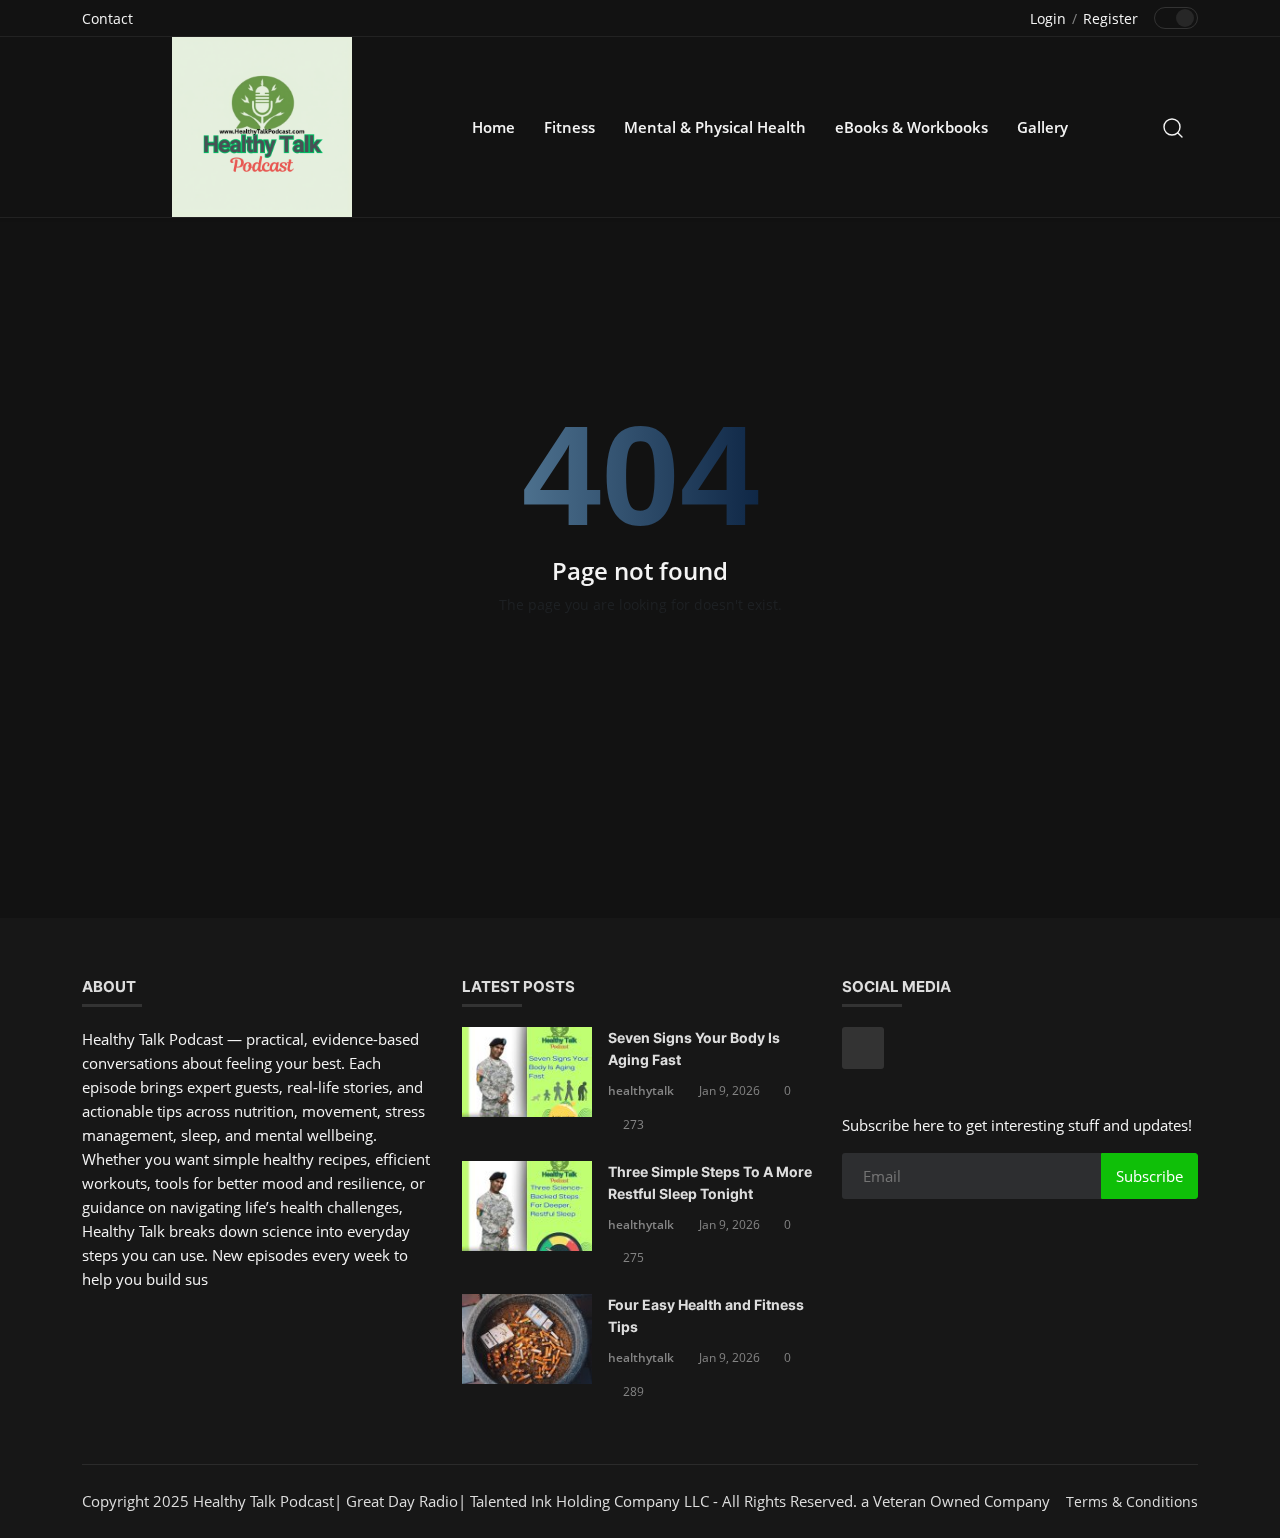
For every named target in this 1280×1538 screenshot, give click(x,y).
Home (493, 127)
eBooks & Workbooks (911, 127)
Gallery (1042, 127)
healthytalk (641, 1090)
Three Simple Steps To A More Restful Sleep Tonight (710, 1182)
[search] (1173, 127)
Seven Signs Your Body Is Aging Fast (694, 1048)
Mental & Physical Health (715, 127)
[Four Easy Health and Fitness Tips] (527, 1339)
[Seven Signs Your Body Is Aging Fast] (527, 1072)
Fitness (569, 127)
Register (1110, 18)
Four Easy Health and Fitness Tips (706, 1315)
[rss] (863, 1048)
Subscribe (1149, 1176)
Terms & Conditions (1132, 1501)
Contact (107, 18)
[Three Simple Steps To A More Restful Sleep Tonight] (527, 1206)
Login (1048, 18)
